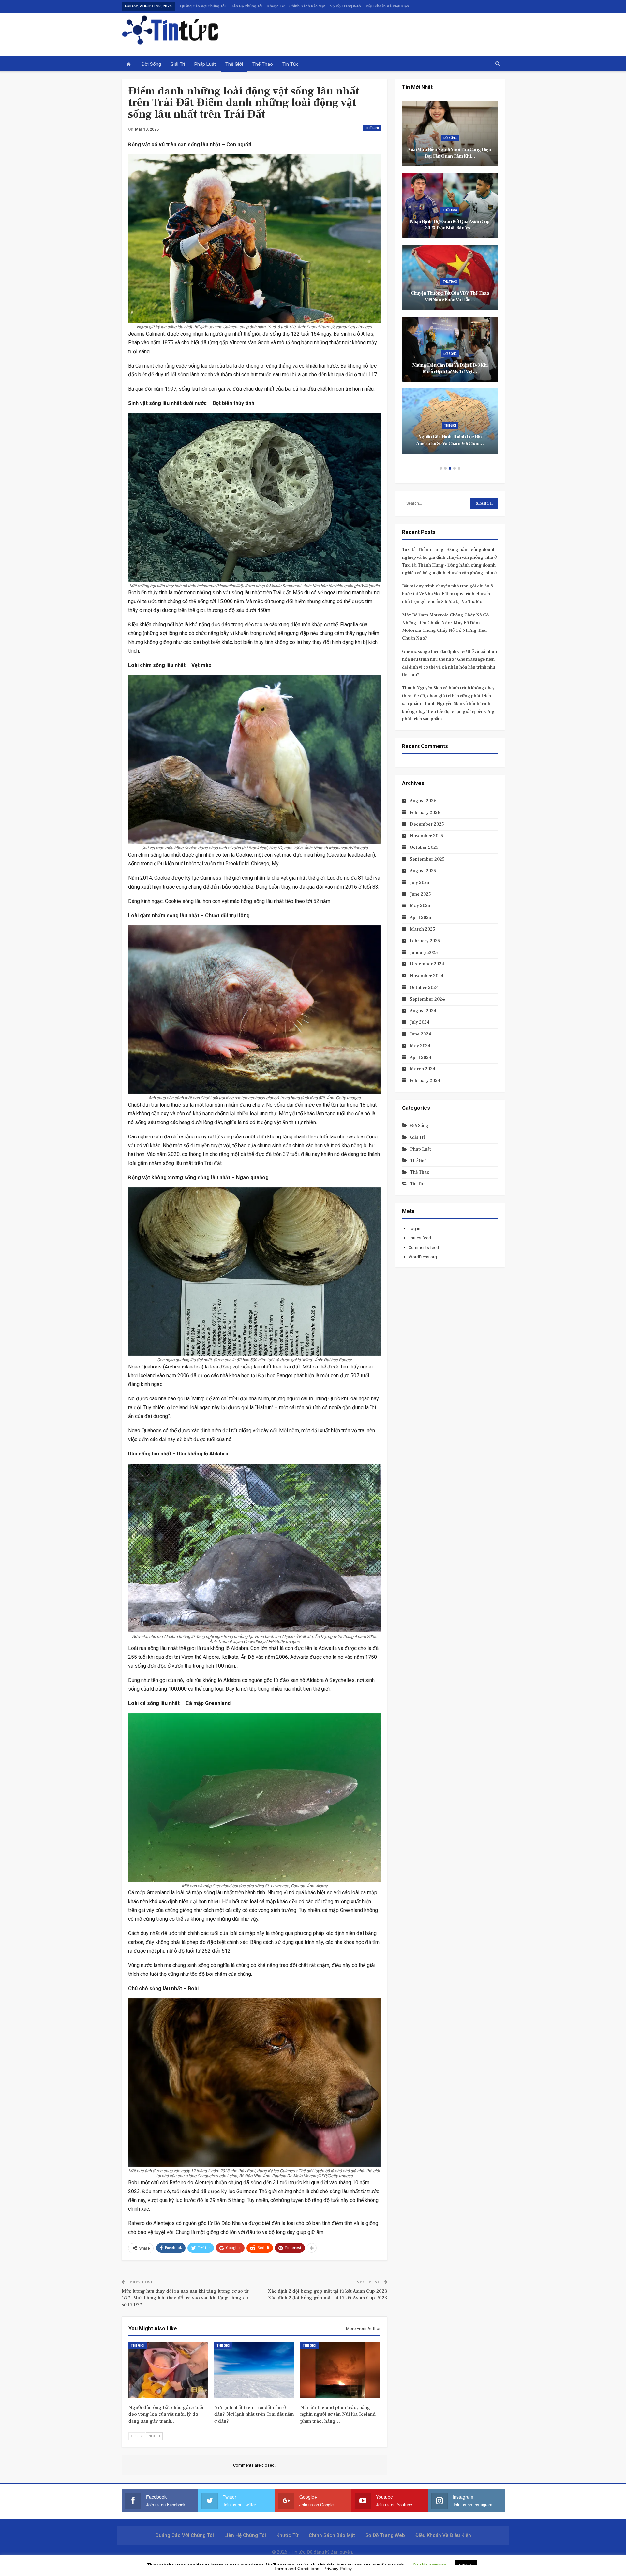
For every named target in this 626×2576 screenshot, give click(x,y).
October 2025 (424, 847)
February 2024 (425, 1081)
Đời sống (151, 64)
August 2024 (423, 1011)
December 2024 (427, 964)
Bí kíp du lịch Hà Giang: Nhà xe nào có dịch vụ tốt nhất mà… (450, 440)
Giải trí (178, 64)
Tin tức (291, 64)
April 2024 (421, 1058)
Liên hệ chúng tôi (246, 6)
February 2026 (425, 813)
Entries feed (420, 1238)
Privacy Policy (338, 2569)
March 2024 (423, 1069)
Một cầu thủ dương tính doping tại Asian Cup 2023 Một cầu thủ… (450, 297)
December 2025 (427, 824)
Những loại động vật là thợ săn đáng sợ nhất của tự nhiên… (450, 369)
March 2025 (423, 929)
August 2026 (423, 801)
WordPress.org (423, 1257)
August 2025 (423, 871)
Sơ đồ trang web (345, 6)
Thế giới (234, 64)
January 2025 (424, 953)
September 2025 (427, 859)
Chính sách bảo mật (307, 6)
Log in (414, 1229)
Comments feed (424, 1247)
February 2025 (425, 941)
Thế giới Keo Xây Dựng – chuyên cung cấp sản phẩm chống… (450, 225)
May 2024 (420, 1046)
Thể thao (263, 64)
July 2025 (420, 883)
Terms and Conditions (297, 2569)
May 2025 (420, 906)
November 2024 (427, 976)
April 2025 (421, 918)
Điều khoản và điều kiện (387, 6)
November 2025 (427, 836)
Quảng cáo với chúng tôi (203, 6)
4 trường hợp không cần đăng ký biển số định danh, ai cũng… (450, 153)
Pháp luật (205, 64)
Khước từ (276, 6)
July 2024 (420, 1022)
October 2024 (424, 988)
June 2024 (421, 1034)
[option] (450, 281)
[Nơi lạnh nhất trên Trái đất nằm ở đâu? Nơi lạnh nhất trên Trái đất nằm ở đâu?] (254, 2370)
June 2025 (420, 894)
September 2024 (427, 999)
